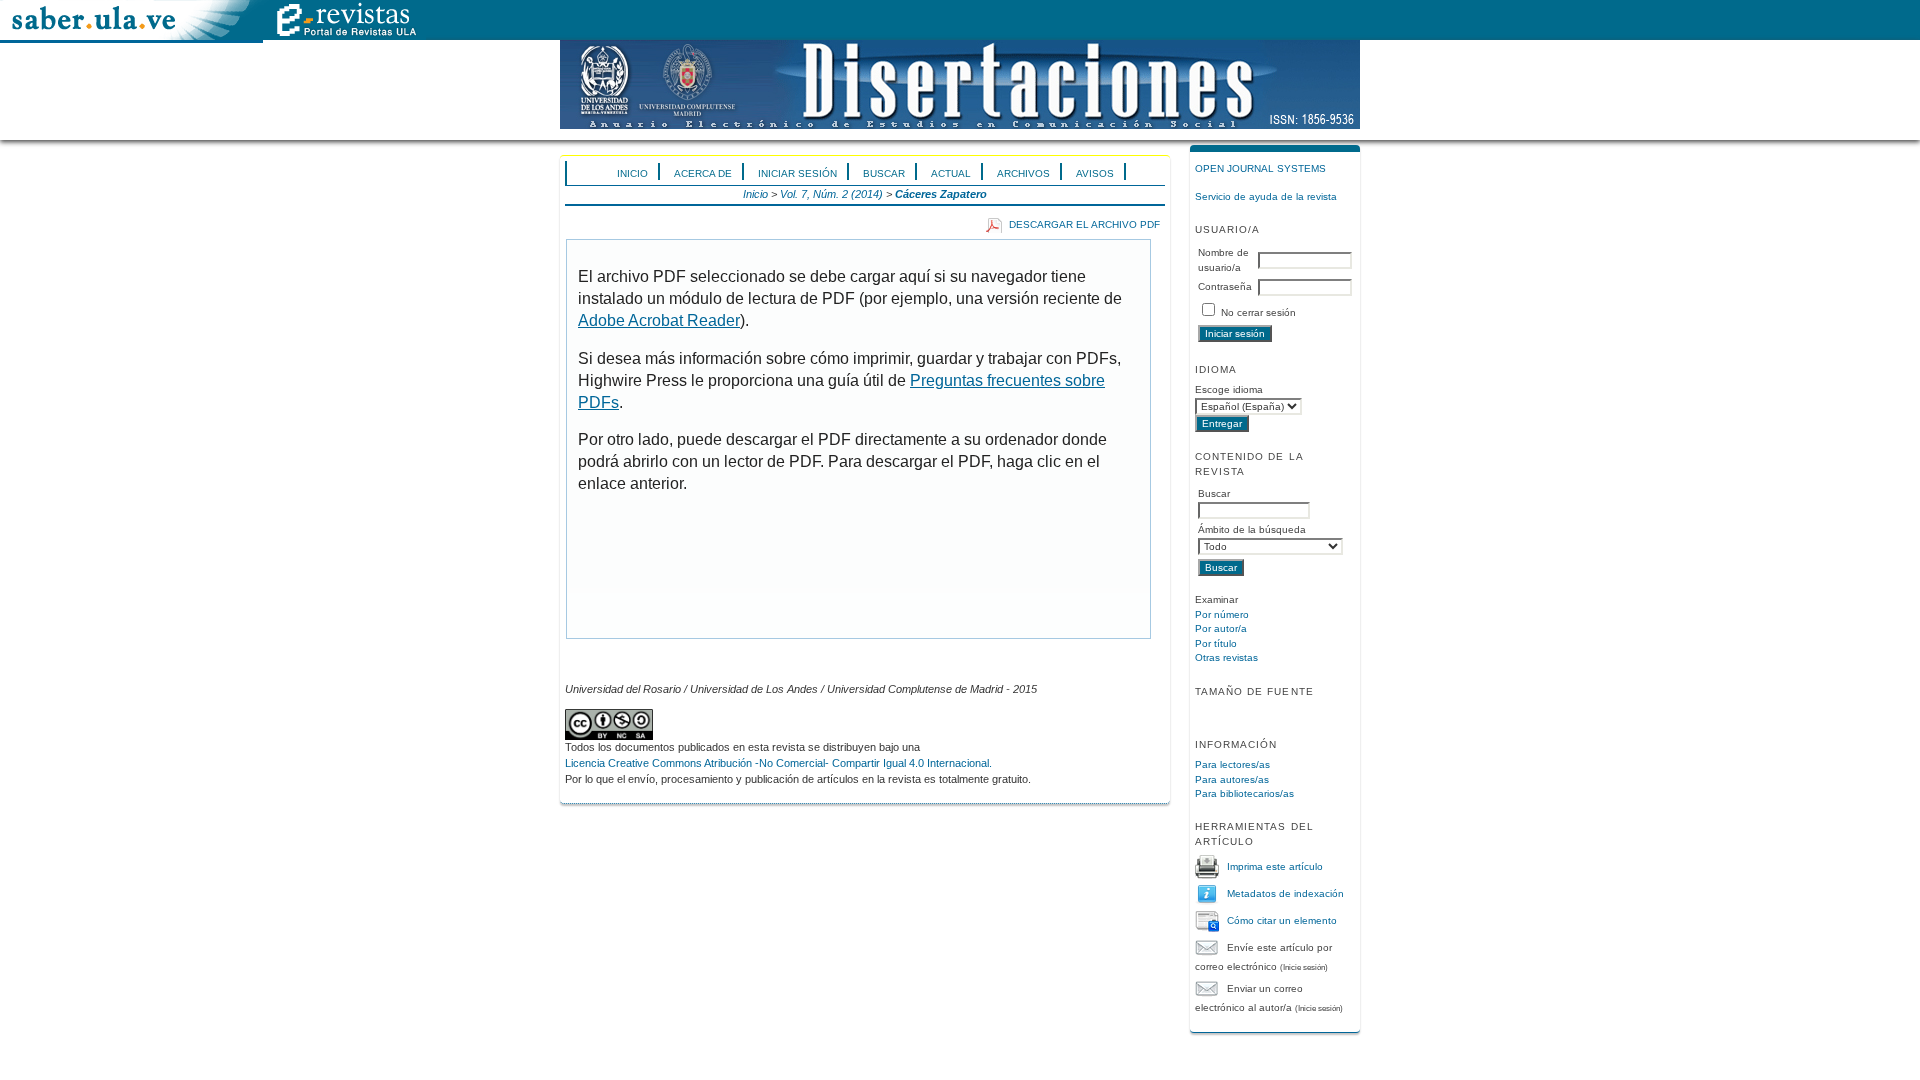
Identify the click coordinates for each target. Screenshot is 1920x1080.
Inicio (632, 173)
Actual (951, 173)
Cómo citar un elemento (1282, 919)
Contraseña (1225, 286)
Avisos (1095, 173)
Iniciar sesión (797, 173)
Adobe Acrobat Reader (659, 320)
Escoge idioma (1229, 389)
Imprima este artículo (1275, 865)
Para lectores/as (1232, 764)
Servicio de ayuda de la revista (1266, 196)
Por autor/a (1221, 628)
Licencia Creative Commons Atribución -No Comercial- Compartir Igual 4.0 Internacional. (778, 763)
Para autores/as (1232, 779)
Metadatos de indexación (1285, 892)
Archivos (1023, 173)
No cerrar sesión (1258, 312)
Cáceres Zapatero (941, 194)
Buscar (884, 173)
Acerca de (703, 173)
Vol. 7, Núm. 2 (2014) (831, 194)
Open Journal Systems (1260, 168)
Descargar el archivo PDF (1084, 224)
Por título (1216, 643)
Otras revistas (1226, 657)
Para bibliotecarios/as (1244, 793)
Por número (1222, 614)
